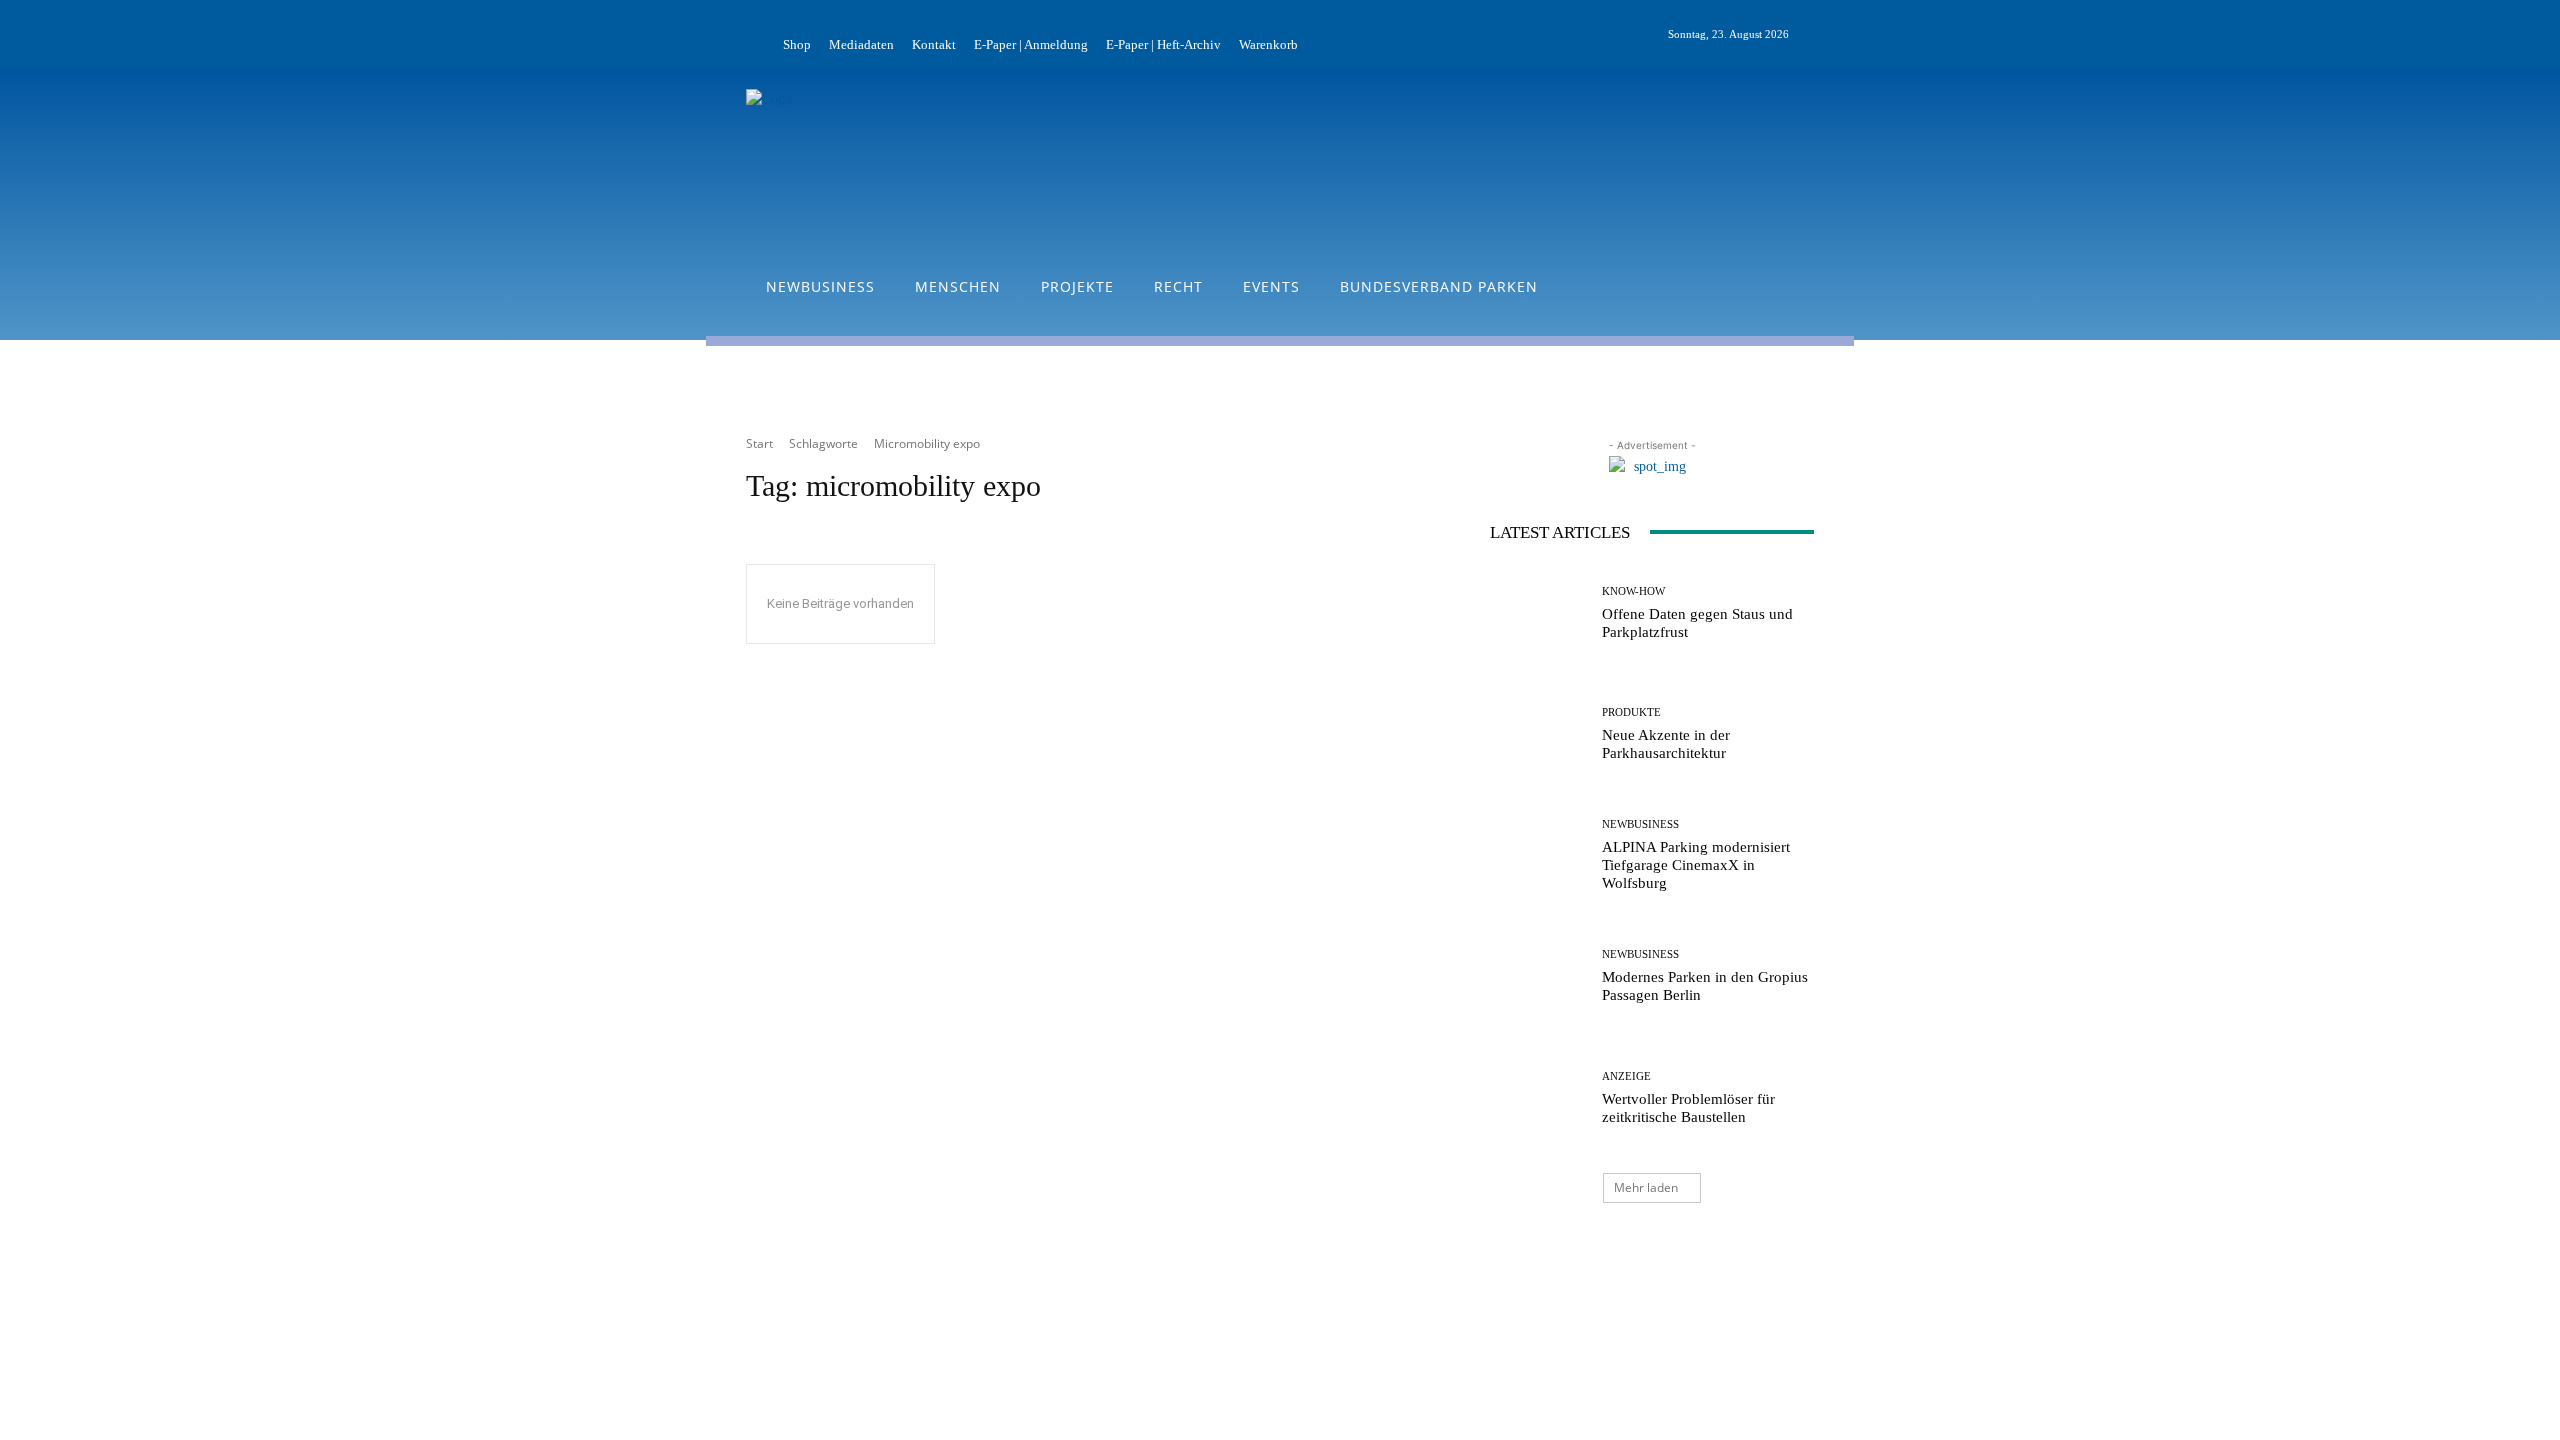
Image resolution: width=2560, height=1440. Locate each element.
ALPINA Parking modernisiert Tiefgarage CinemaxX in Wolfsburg (1696, 865)
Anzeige (1626, 1076)
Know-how (1633, 591)
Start (759, 443)
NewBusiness (1640, 824)
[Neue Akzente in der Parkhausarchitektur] (1538, 734)
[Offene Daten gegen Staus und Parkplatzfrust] (1538, 613)
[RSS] (1850, 35)
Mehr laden (1646, 1187)
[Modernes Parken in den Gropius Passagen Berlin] (1538, 976)
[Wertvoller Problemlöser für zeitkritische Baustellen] (1538, 1098)
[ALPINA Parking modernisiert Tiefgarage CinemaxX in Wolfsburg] (1538, 855)
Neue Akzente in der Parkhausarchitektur (1666, 744)
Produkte (1631, 712)
